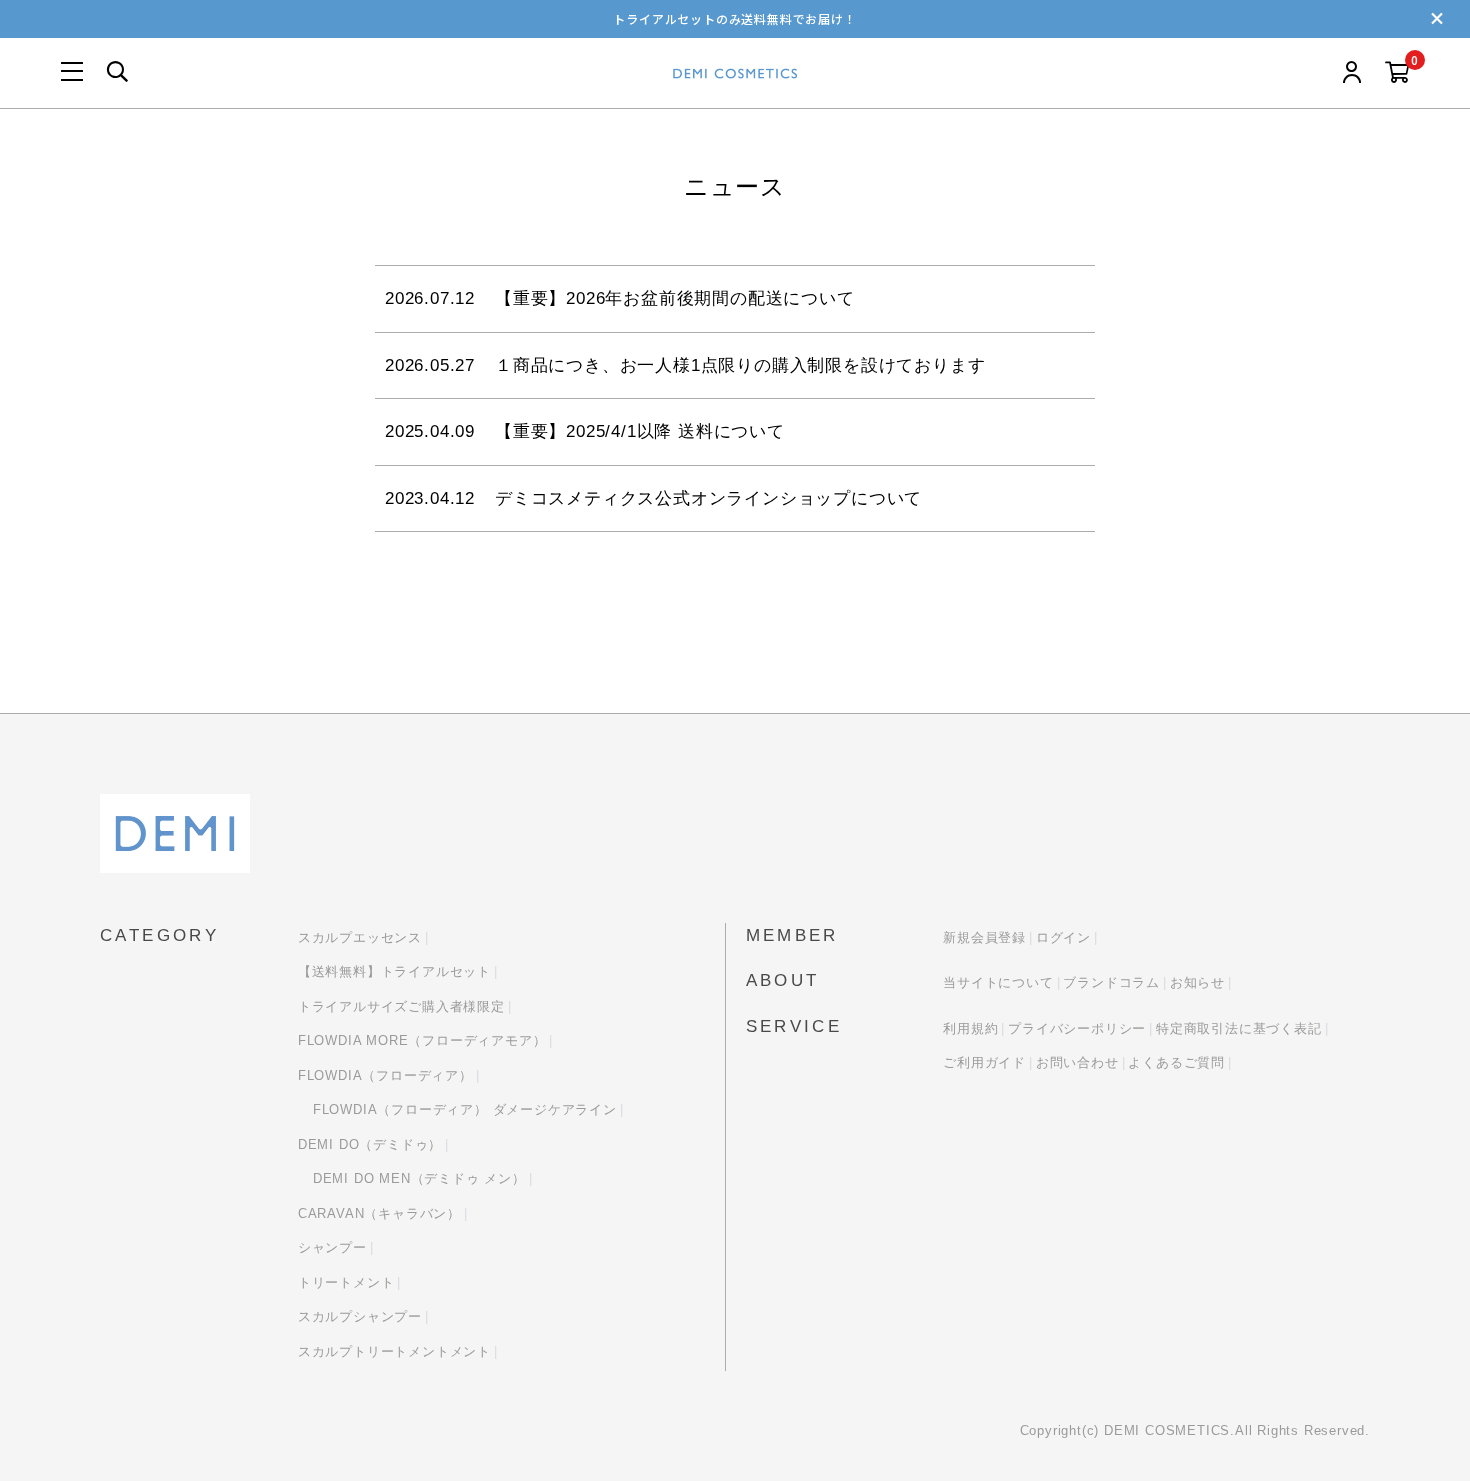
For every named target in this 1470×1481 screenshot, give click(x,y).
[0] (1397, 73)
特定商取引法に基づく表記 (1239, 1028)
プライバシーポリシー (1077, 1028)
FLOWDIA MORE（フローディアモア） (422, 1040)
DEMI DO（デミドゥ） (370, 1144)
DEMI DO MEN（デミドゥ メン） (419, 1178)
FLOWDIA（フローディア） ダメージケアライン (465, 1109)
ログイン (1063, 937)
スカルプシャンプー (360, 1316)
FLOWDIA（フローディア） (385, 1075)
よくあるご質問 (1176, 1062)
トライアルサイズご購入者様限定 (401, 1006)
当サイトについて (998, 982)
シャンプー (332, 1247)
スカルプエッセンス (360, 937)
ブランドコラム (1111, 982)
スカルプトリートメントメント (394, 1351)
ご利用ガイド (984, 1062)
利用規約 (970, 1028)
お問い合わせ (1077, 1062)
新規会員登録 (984, 937)
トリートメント (346, 1282)
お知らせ (1197, 982)
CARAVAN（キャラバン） (379, 1213)
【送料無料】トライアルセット (394, 971)
